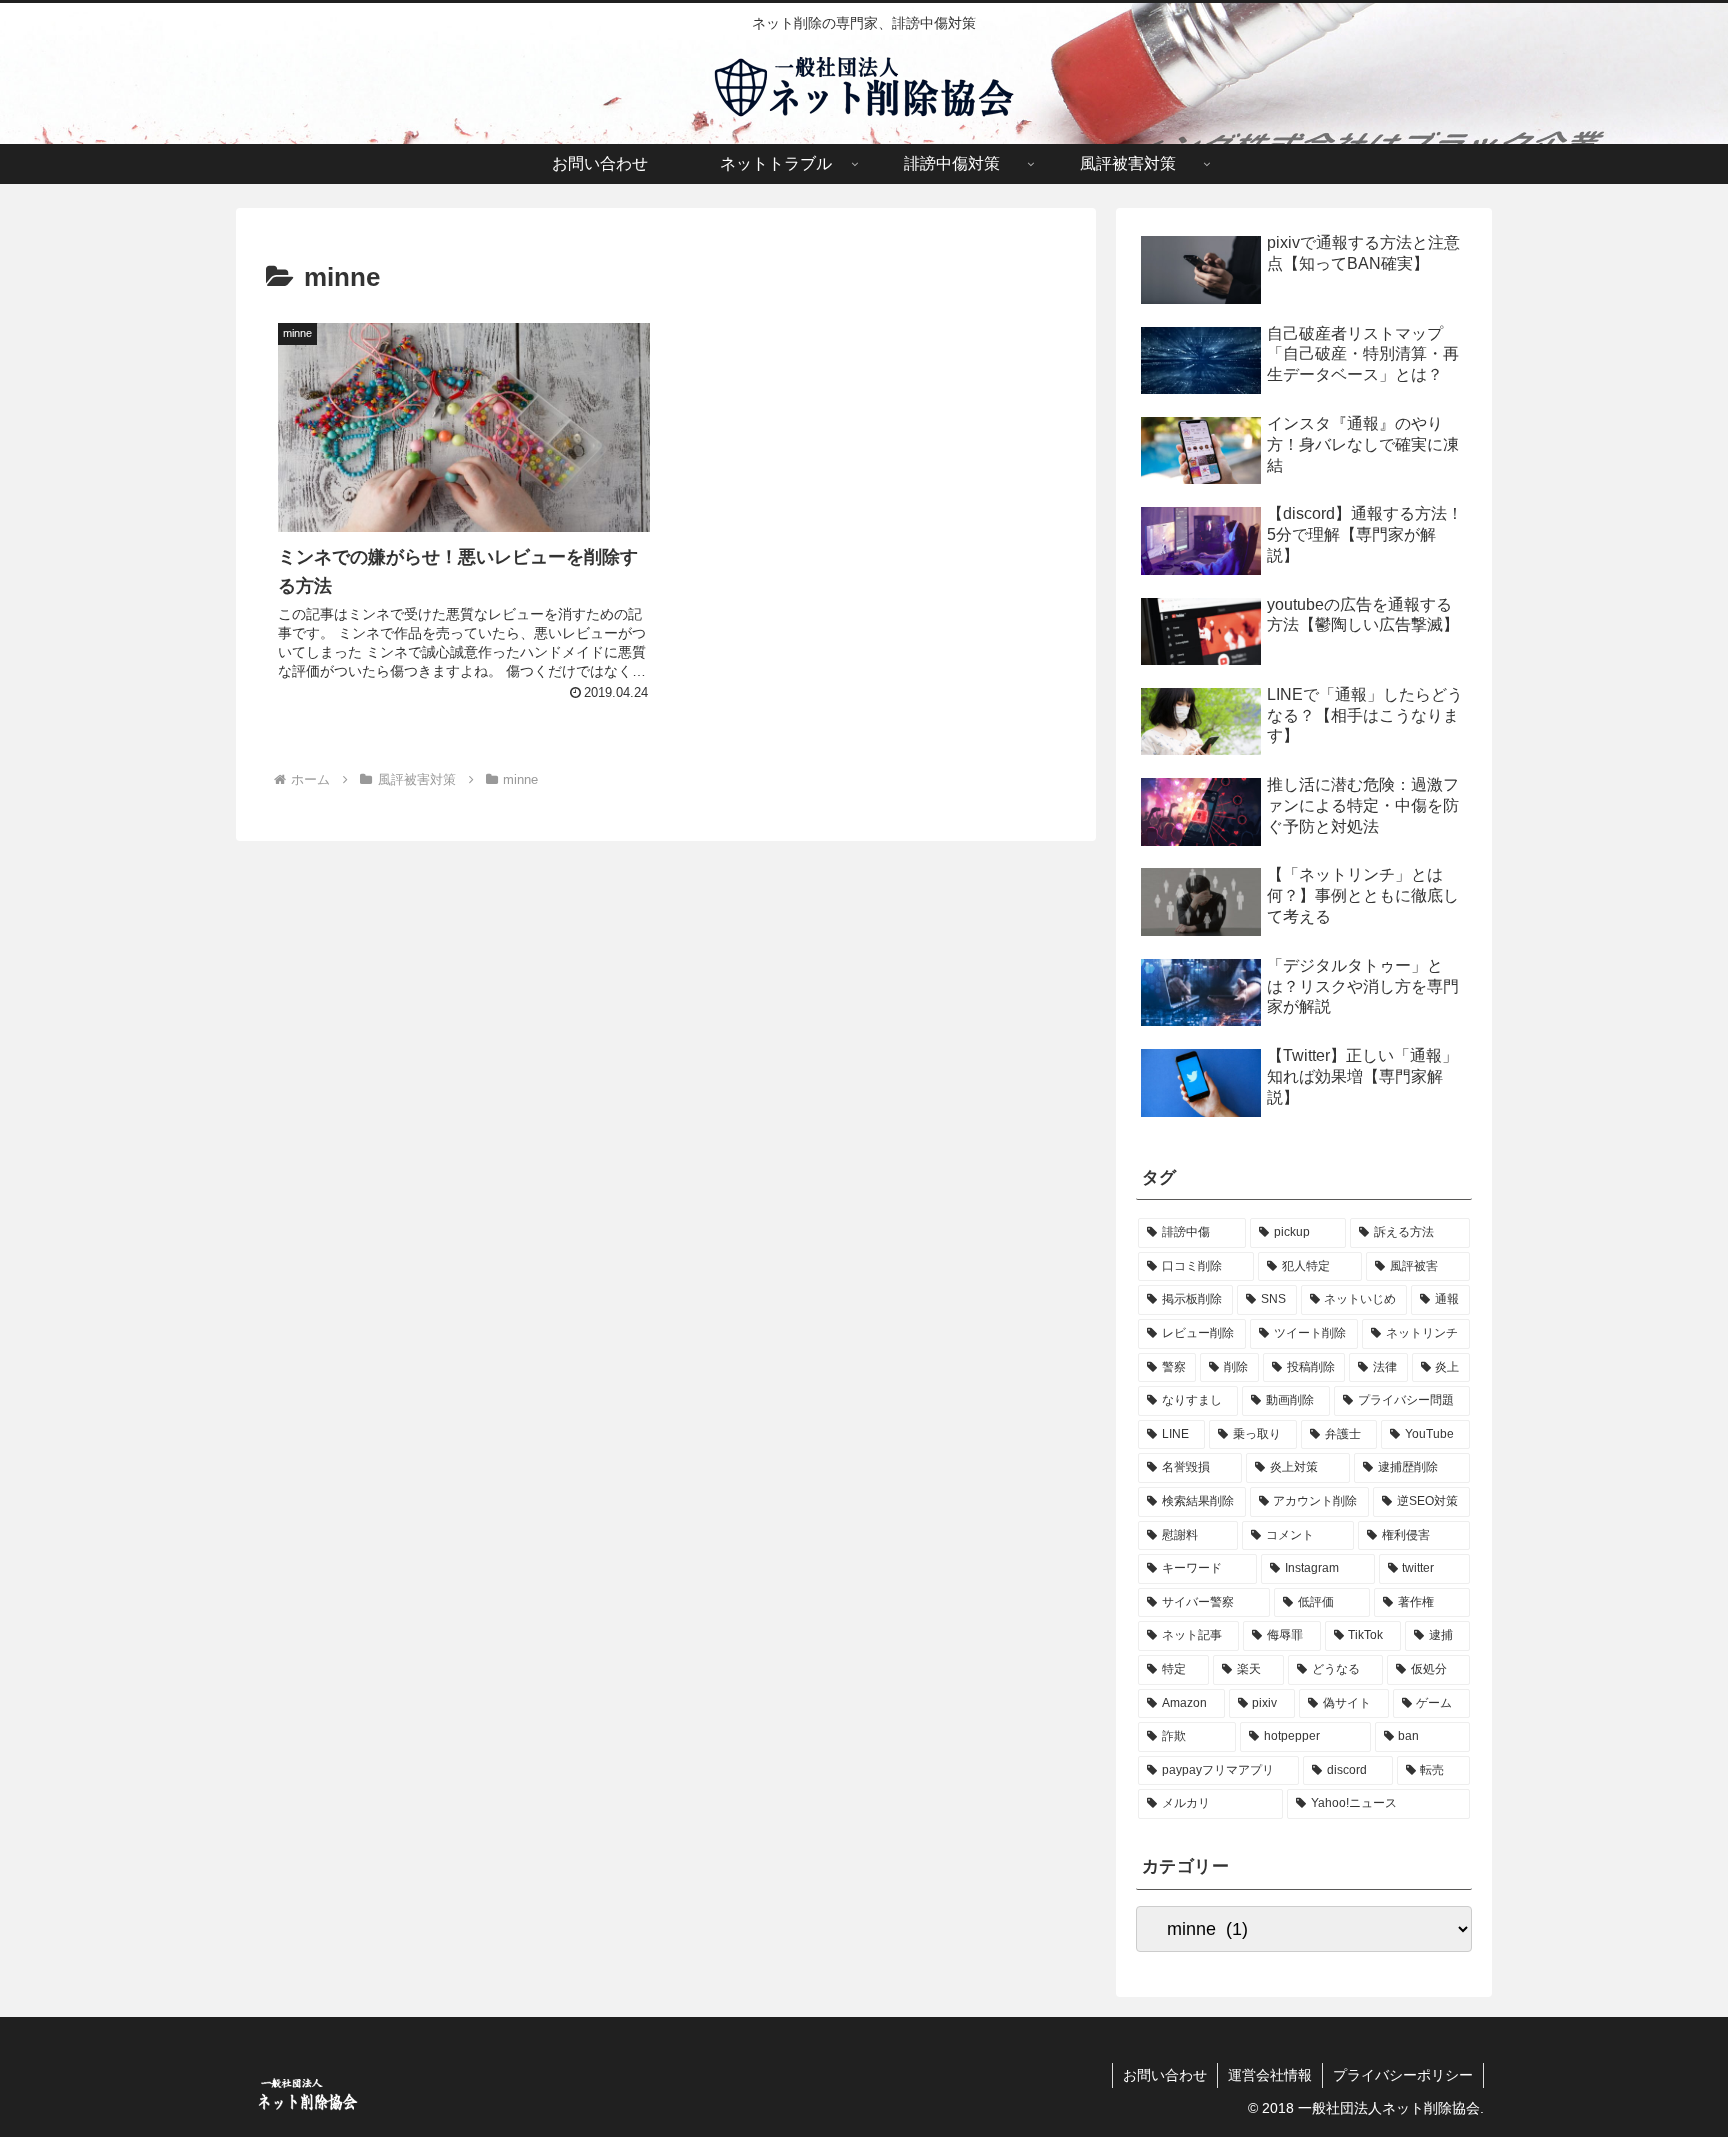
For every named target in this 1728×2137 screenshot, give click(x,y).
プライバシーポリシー (1403, 2075)
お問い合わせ (1165, 2075)
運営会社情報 (1270, 2075)
